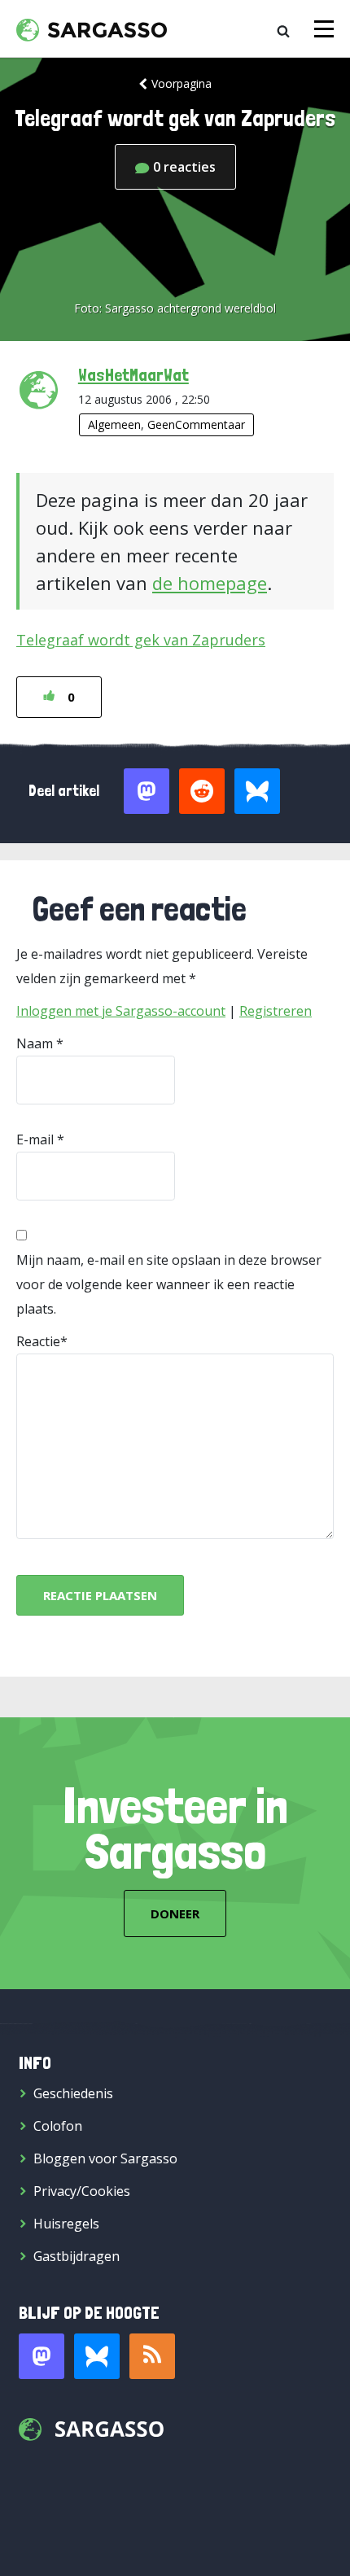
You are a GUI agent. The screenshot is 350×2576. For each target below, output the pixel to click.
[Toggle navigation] (324, 29)
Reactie (38, 1341)
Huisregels (66, 2224)
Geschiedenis (73, 2093)
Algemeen (114, 424)
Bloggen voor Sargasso (105, 2158)
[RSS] (152, 2356)
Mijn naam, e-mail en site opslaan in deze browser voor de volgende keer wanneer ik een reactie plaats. (169, 1284)
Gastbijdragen (77, 2256)
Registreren (276, 1011)
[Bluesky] (97, 2356)
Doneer (175, 1913)
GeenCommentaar (196, 424)
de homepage (210, 583)
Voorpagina (182, 83)
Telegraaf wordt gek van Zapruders (141, 640)
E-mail (35, 1139)
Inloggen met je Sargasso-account (121, 1011)
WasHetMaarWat (133, 374)
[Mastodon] (42, 2356)
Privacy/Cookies (82, 2191)
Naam (35, 1043)
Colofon (58, 2126)
